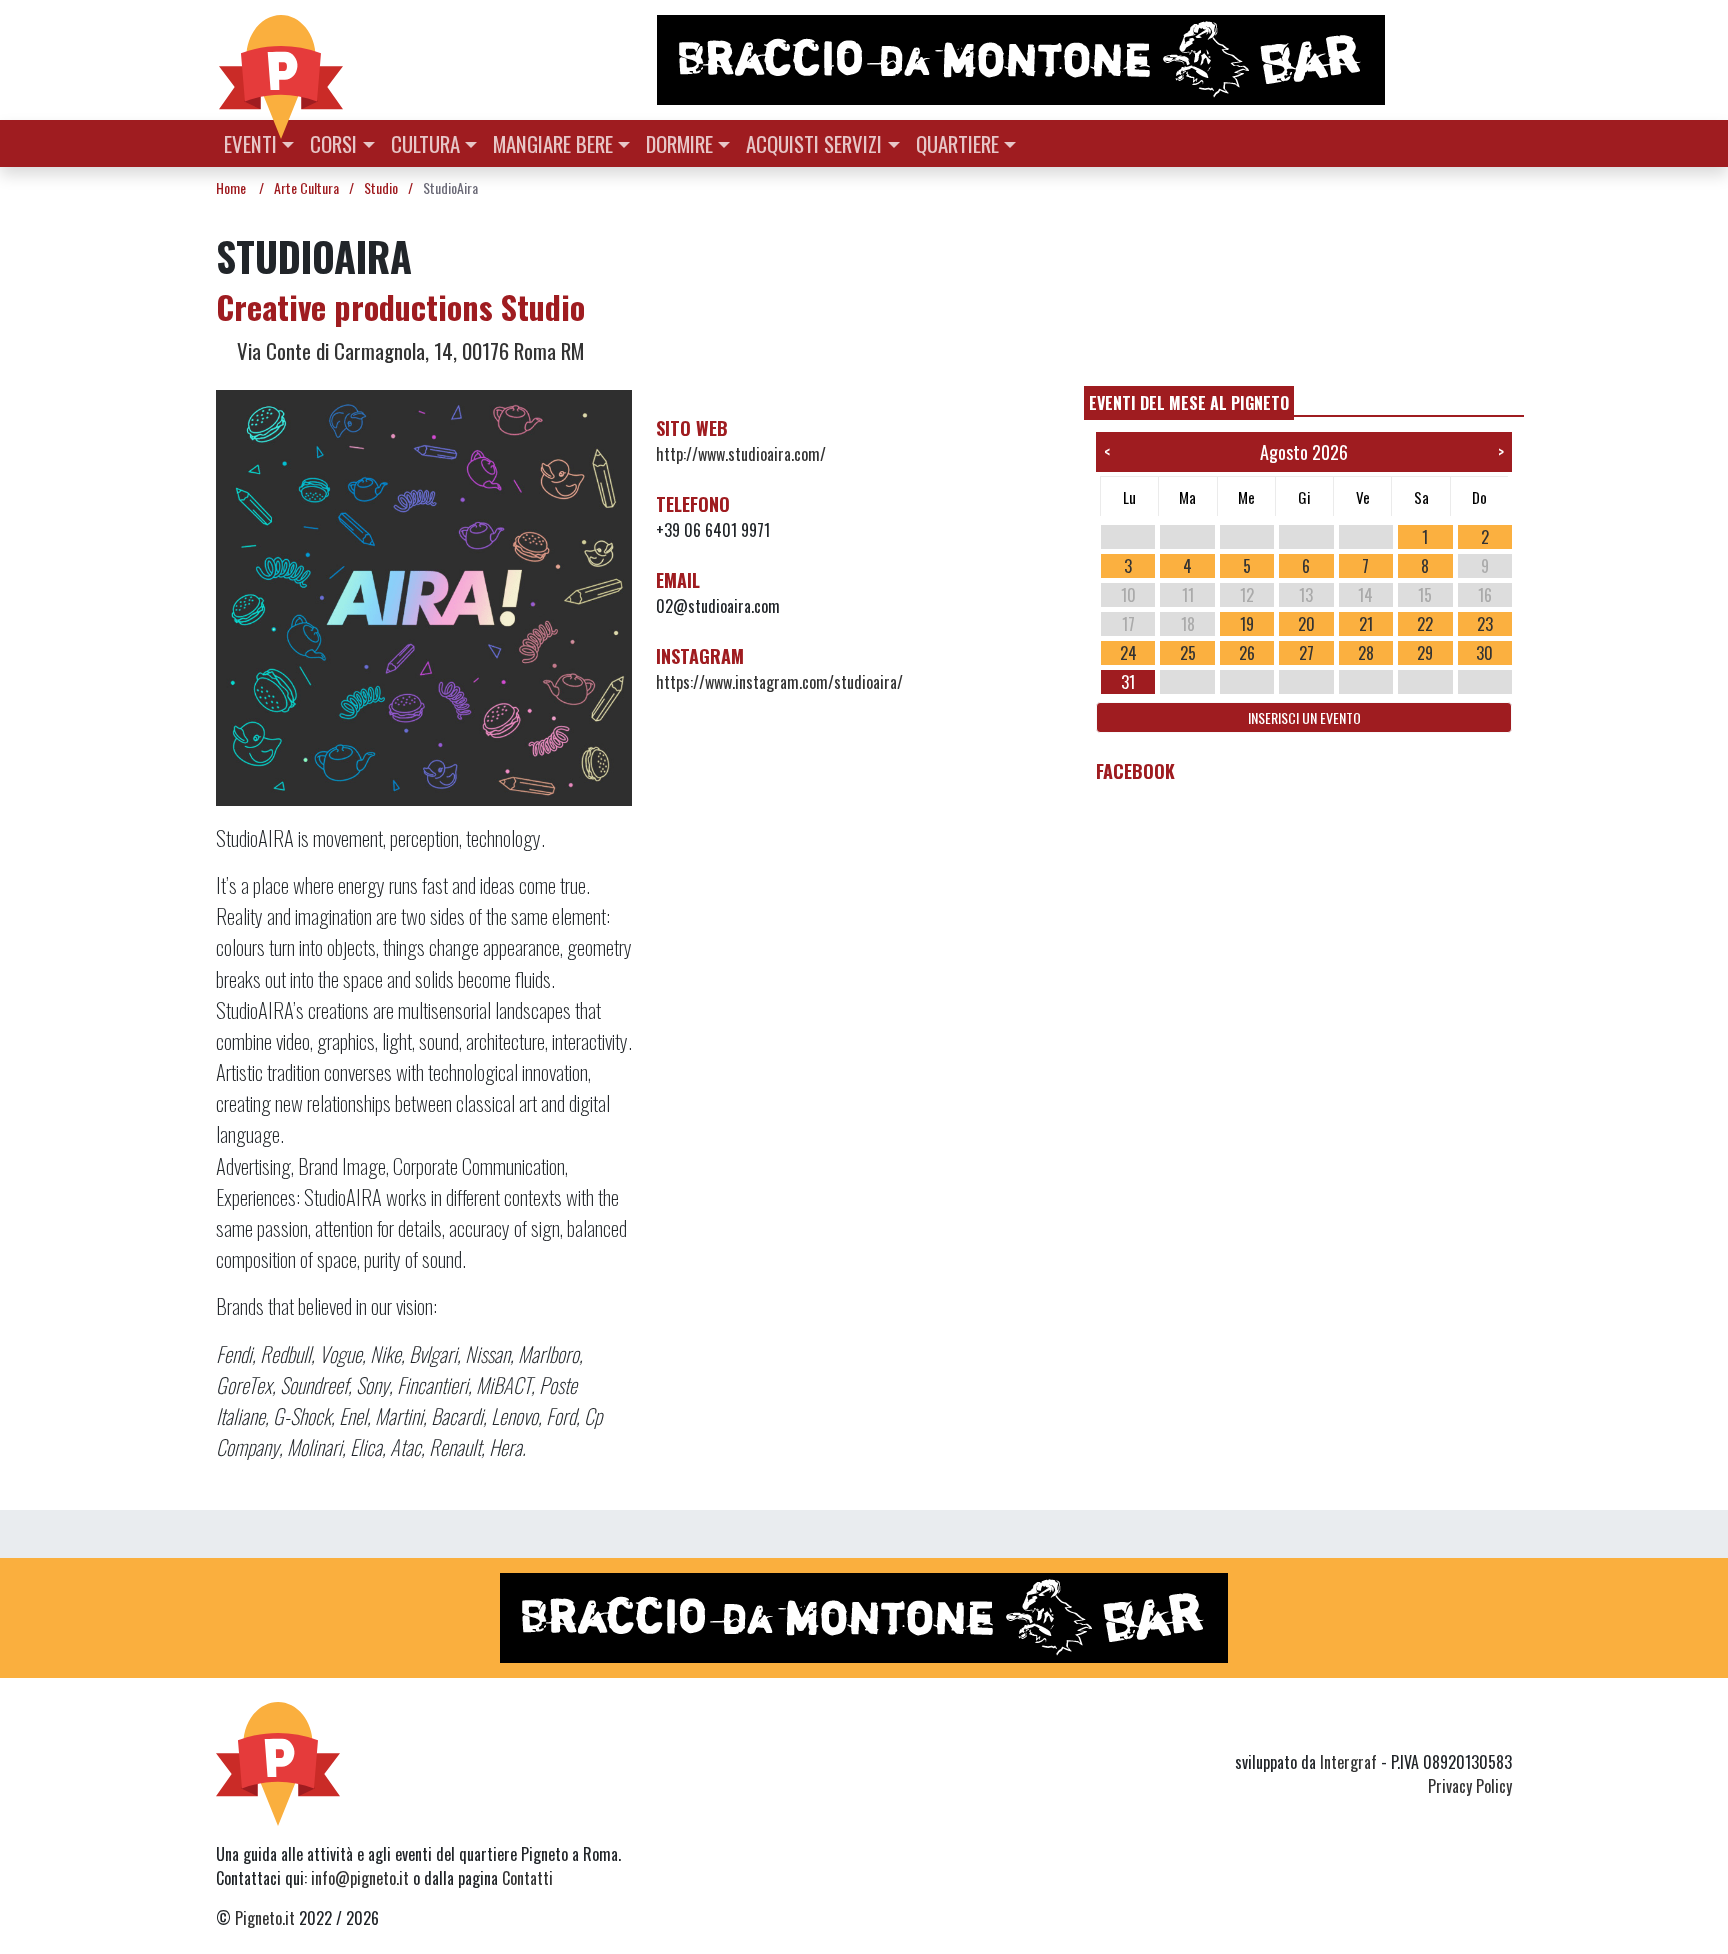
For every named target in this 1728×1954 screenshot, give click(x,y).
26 (1247, 653)
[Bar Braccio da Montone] (1083, 60)
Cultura (425, 143)
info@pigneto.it (360, 1878)
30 (1484, 653)
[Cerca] (1500, 141)
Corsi (333, 143)
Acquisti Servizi (814, 143)
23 (1485, 624)
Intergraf (1348, 1762)
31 (1128, 682)
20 (1306, 624)
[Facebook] (1499, 1726)
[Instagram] (1462, 1726)
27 (1306, 653)
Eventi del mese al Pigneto (1189, 403)
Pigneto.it (265, 1918)
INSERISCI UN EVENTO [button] (1304, 717)
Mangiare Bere (553, 143)
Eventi (250, 143)
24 (1128, 653)
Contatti (527, 1878)
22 (1425, 624)
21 (1366, 624)
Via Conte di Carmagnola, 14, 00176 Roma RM (408, 350)
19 (1247, 624)
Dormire (679, 143)
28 (1366, 653)
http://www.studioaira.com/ (741, 454)
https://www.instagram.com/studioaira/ (779, 682)
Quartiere (957, 143)
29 (1425, 653)
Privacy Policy (1470, 1786)
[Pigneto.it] (281, 60)
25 (1188, 653)
